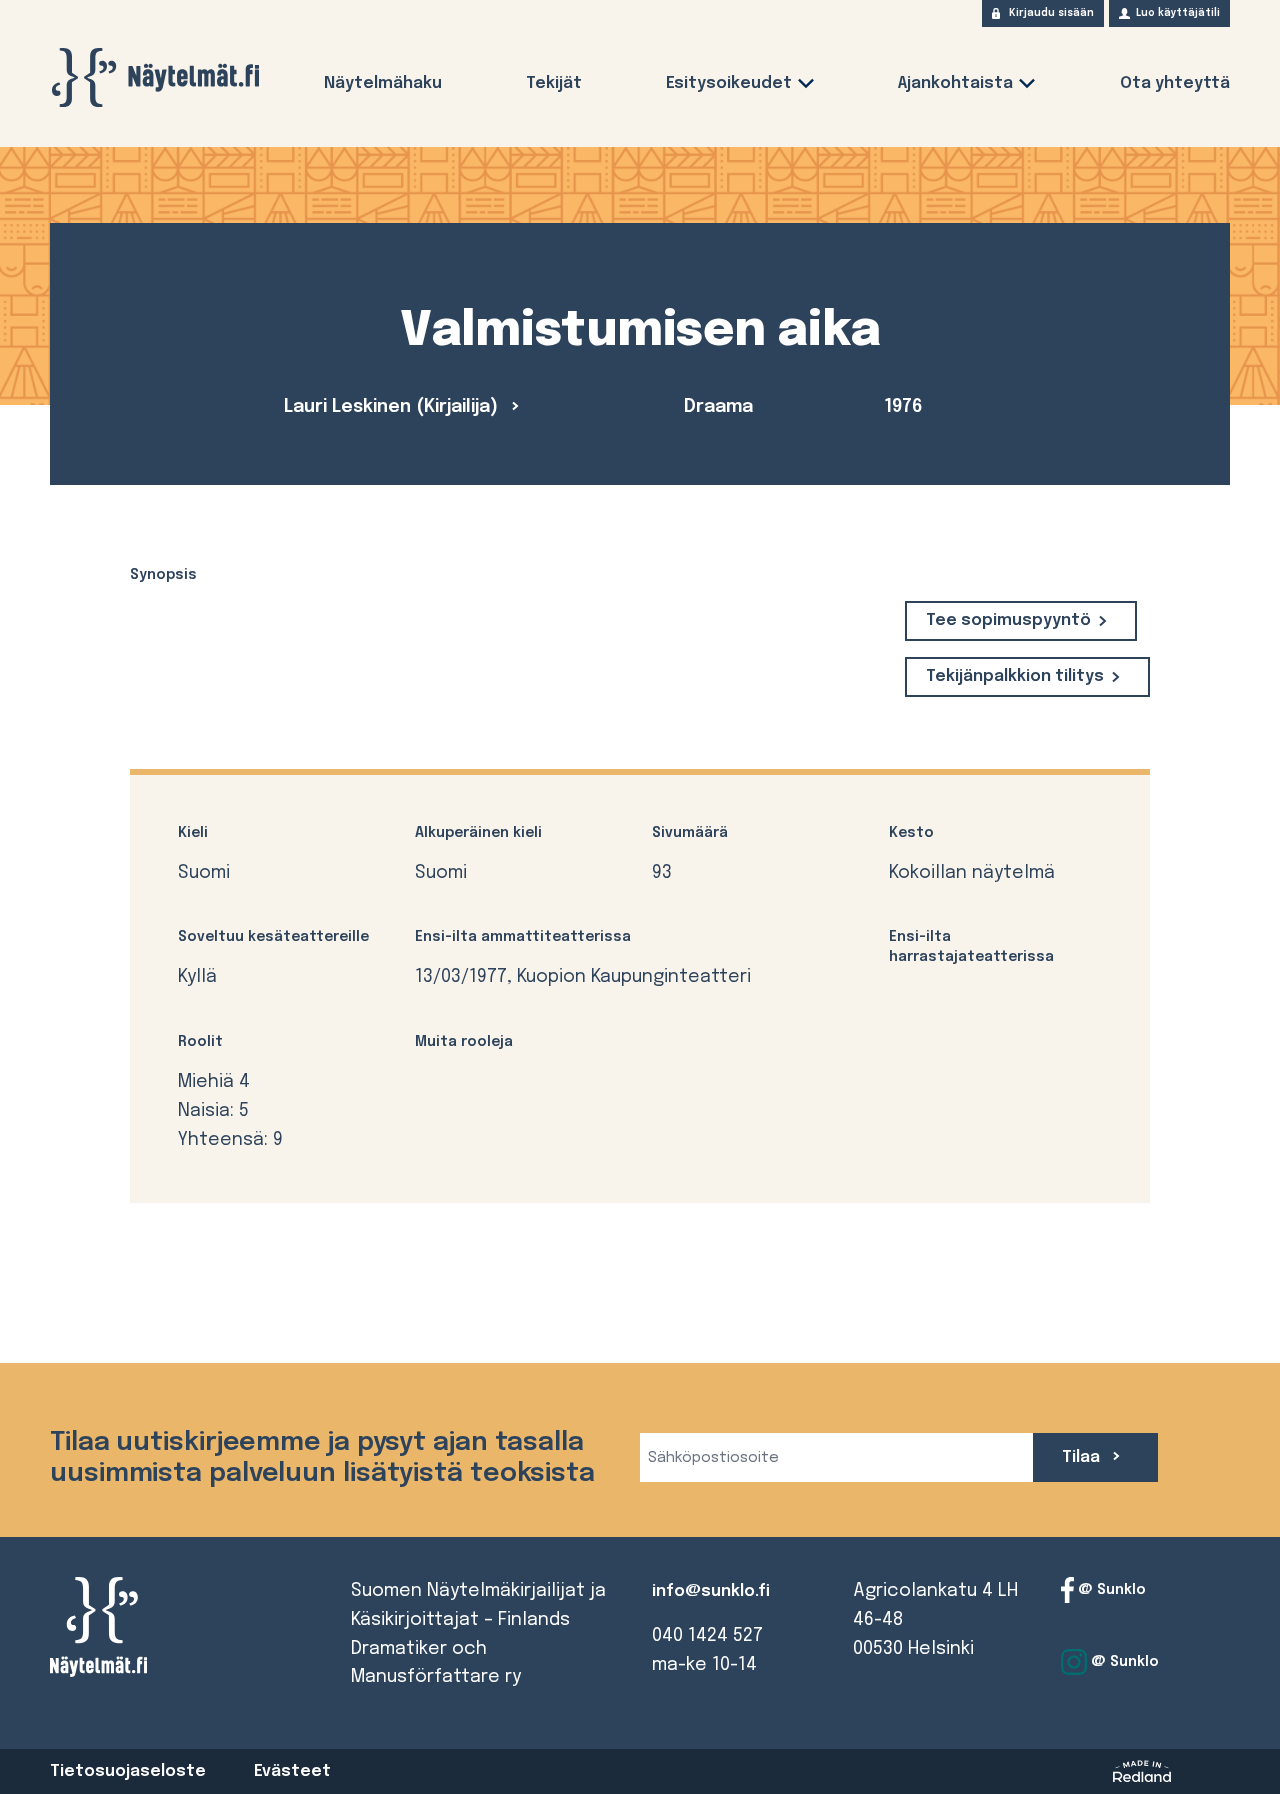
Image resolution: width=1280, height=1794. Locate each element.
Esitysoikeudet (729, 83)
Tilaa (1083, 1457)
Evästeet (292, 1771)
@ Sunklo (1110, 1590)
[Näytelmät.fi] (155, 77)
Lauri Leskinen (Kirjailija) (393, 407)
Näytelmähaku (383, 83)
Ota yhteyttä (1175, 83)
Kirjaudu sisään (1051, 13)
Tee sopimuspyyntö (1008, 620)
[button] (806, 87)
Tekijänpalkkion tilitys (1015, 676)
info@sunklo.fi (711, 1591)
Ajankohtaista (955, 83)
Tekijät (554, 83)
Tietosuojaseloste (128, 1771)
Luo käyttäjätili (1178, 13)
